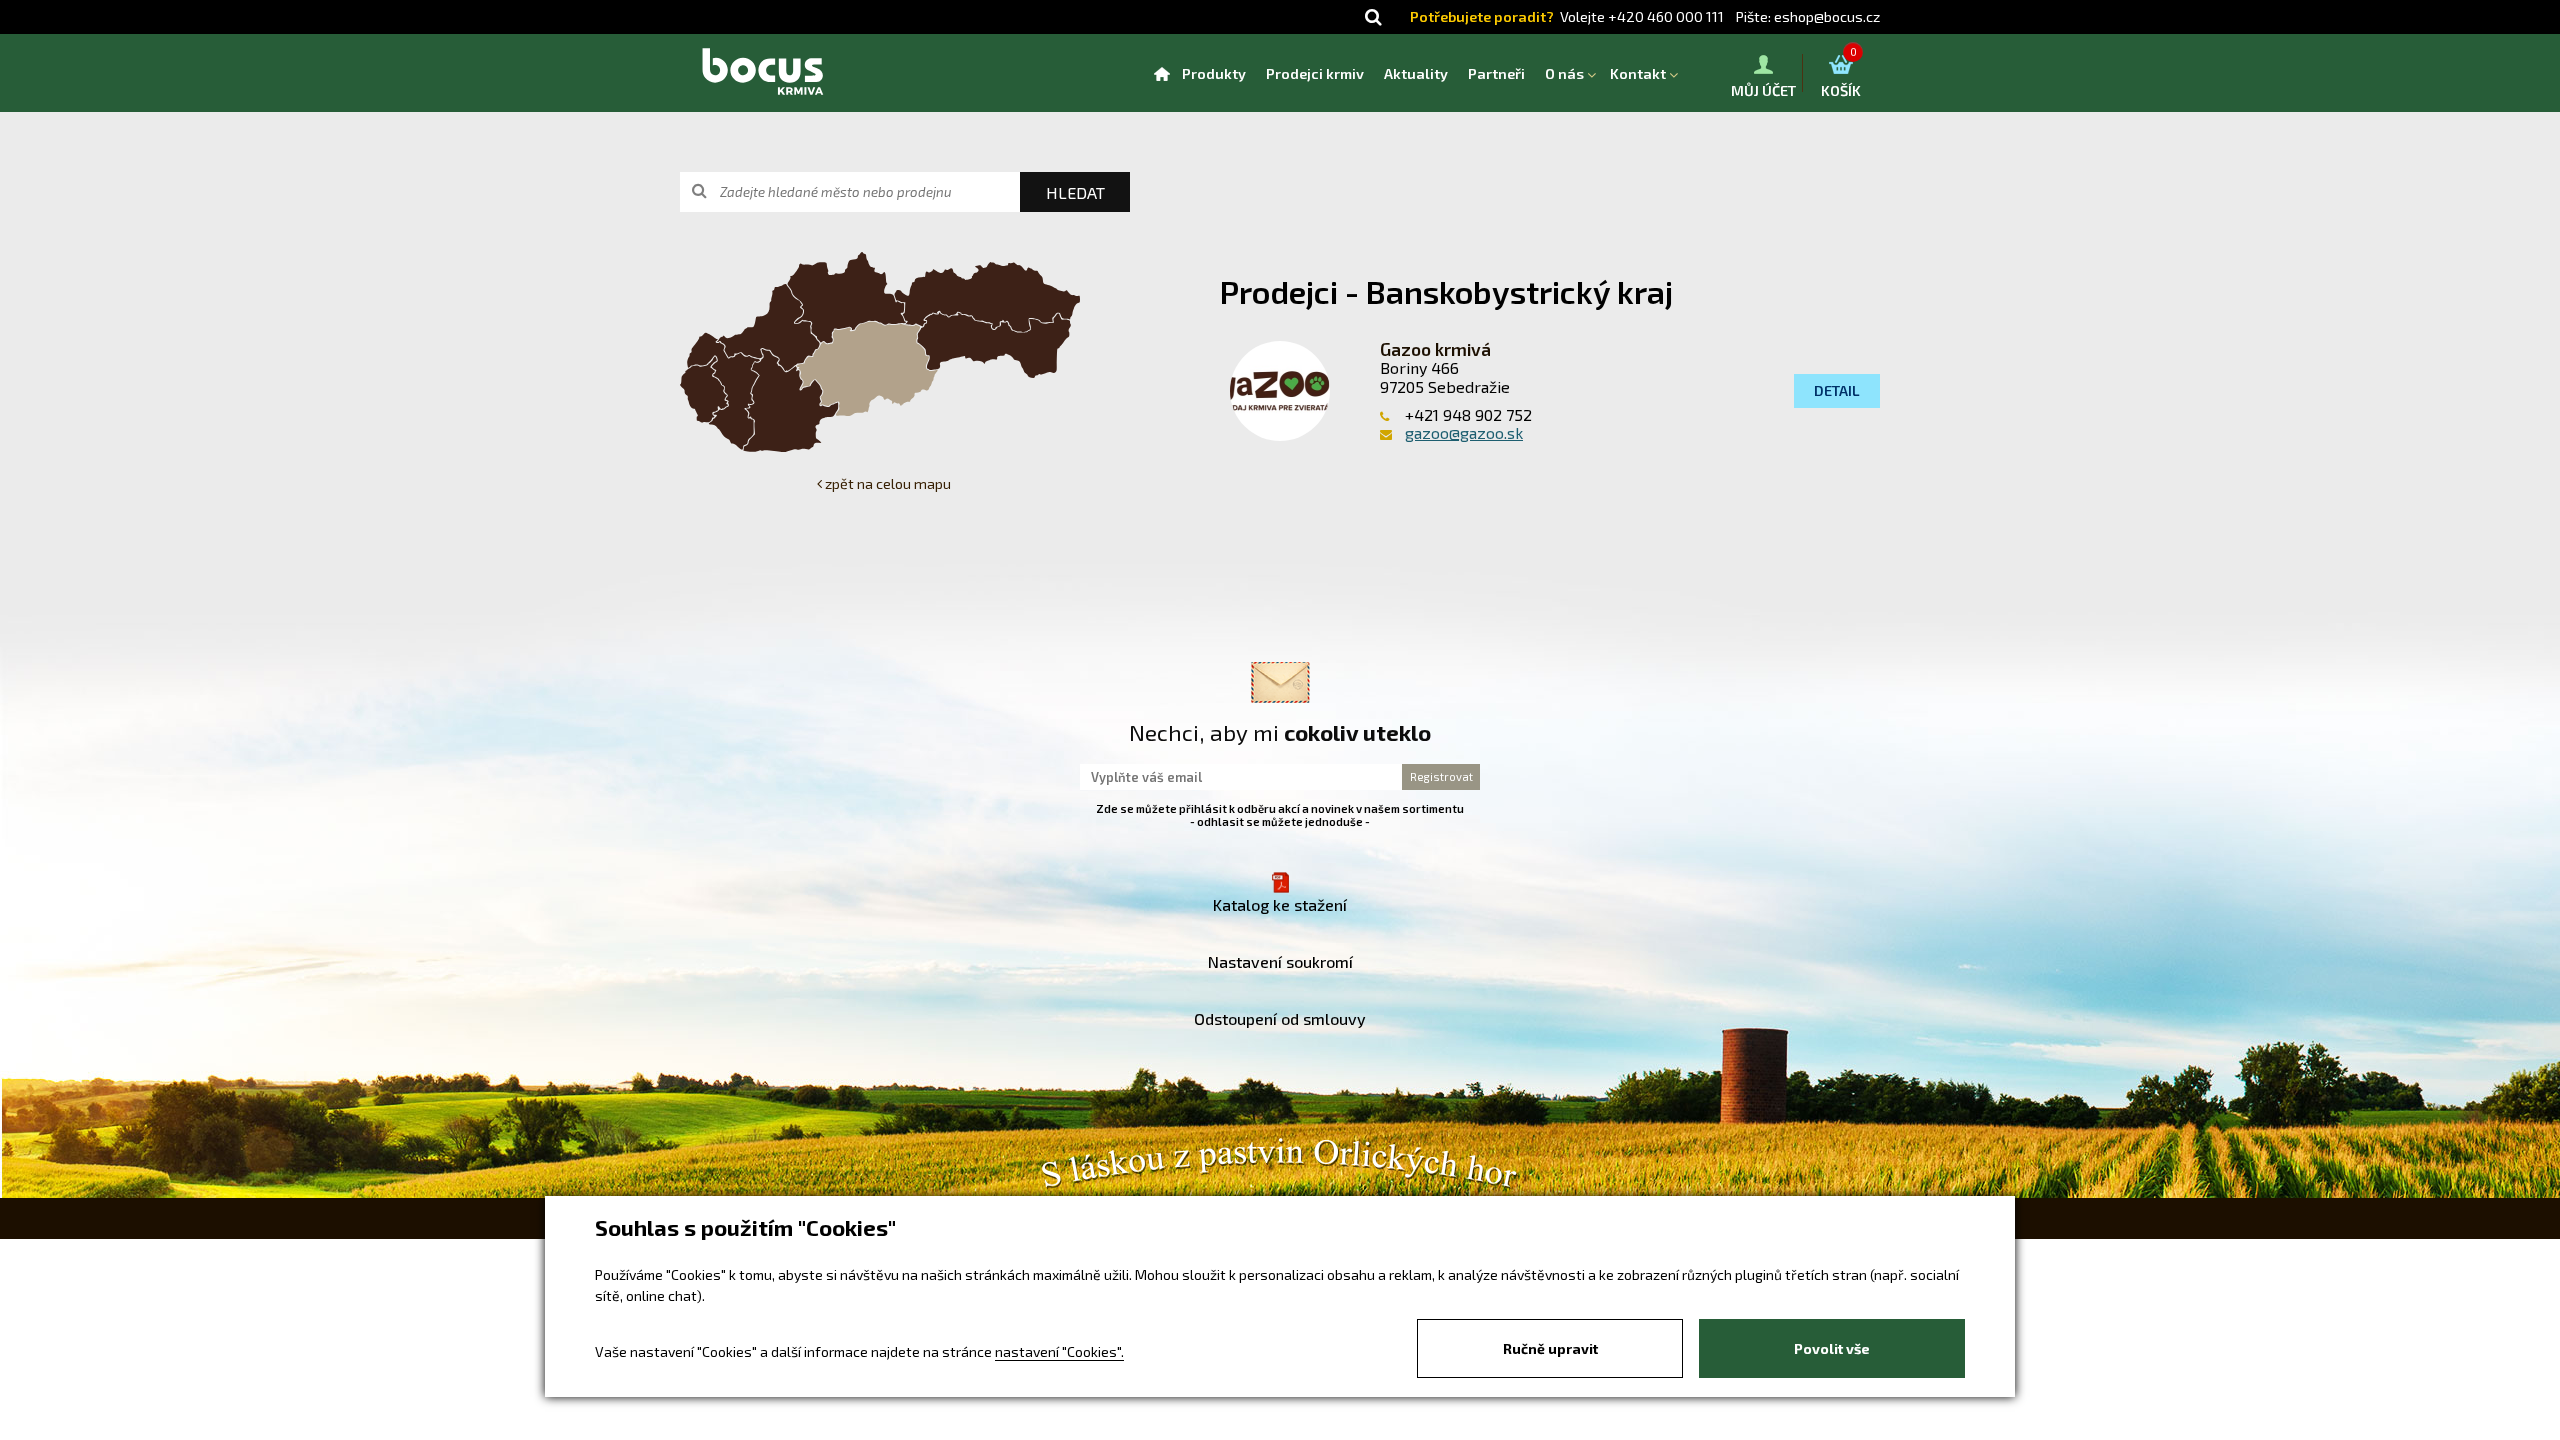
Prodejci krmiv (1315, 73)
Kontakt (1638, 73)
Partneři (1496, 73)
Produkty (1214, 73)
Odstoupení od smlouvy (1280, 1018)
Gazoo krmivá (1435, 349)
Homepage (1162, 73)
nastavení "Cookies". (1059, 1351)
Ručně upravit (1550, 1348)
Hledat (1075, 192)
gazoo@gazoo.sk (1464, 432)
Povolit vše (1832, 1348)
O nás (1564, 73)
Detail (1837, 390)
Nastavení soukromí (1280, 961)
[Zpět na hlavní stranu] (762, 73)
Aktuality (1416, 73)
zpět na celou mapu (886, 483)
